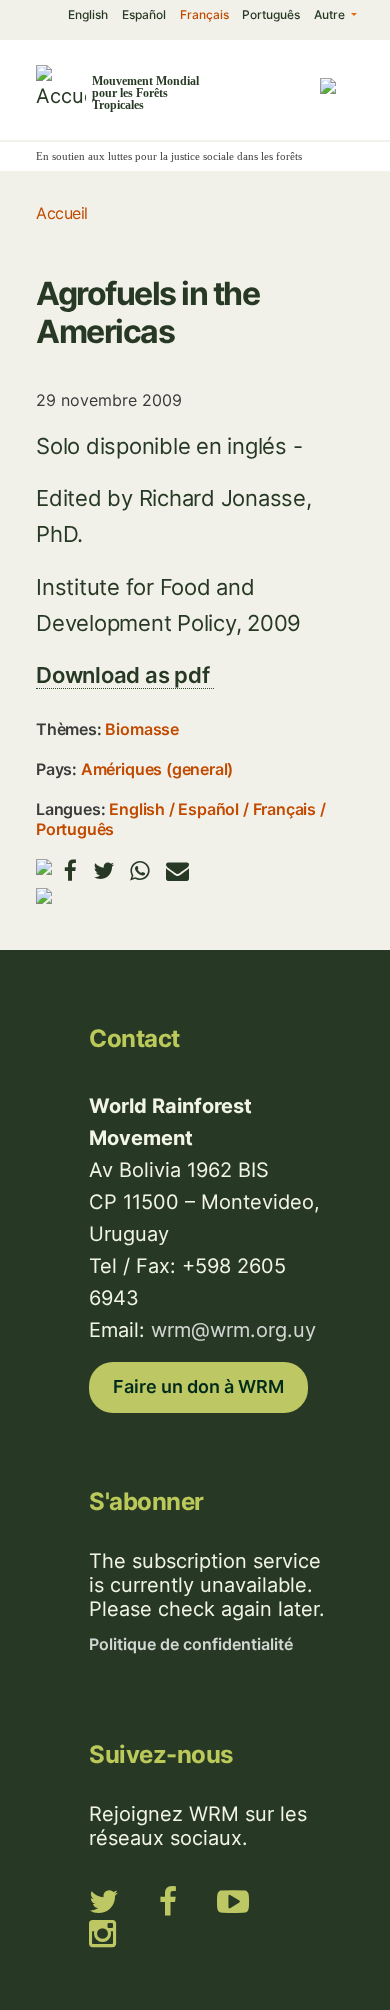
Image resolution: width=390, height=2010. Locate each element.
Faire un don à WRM (198, 1386)
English (88, 14)
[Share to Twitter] (103, 870)
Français (204, 14)
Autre (331, 14)
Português (271, 14)
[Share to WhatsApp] (140, 870)
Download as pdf (125, 675)
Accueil (62, 213)
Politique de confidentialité (191, 1644)
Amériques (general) (157, 769)
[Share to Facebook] (70, 870)
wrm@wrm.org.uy (233, 1330)
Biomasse (141, 729)
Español (144, 14)
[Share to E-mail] (177, 870)
